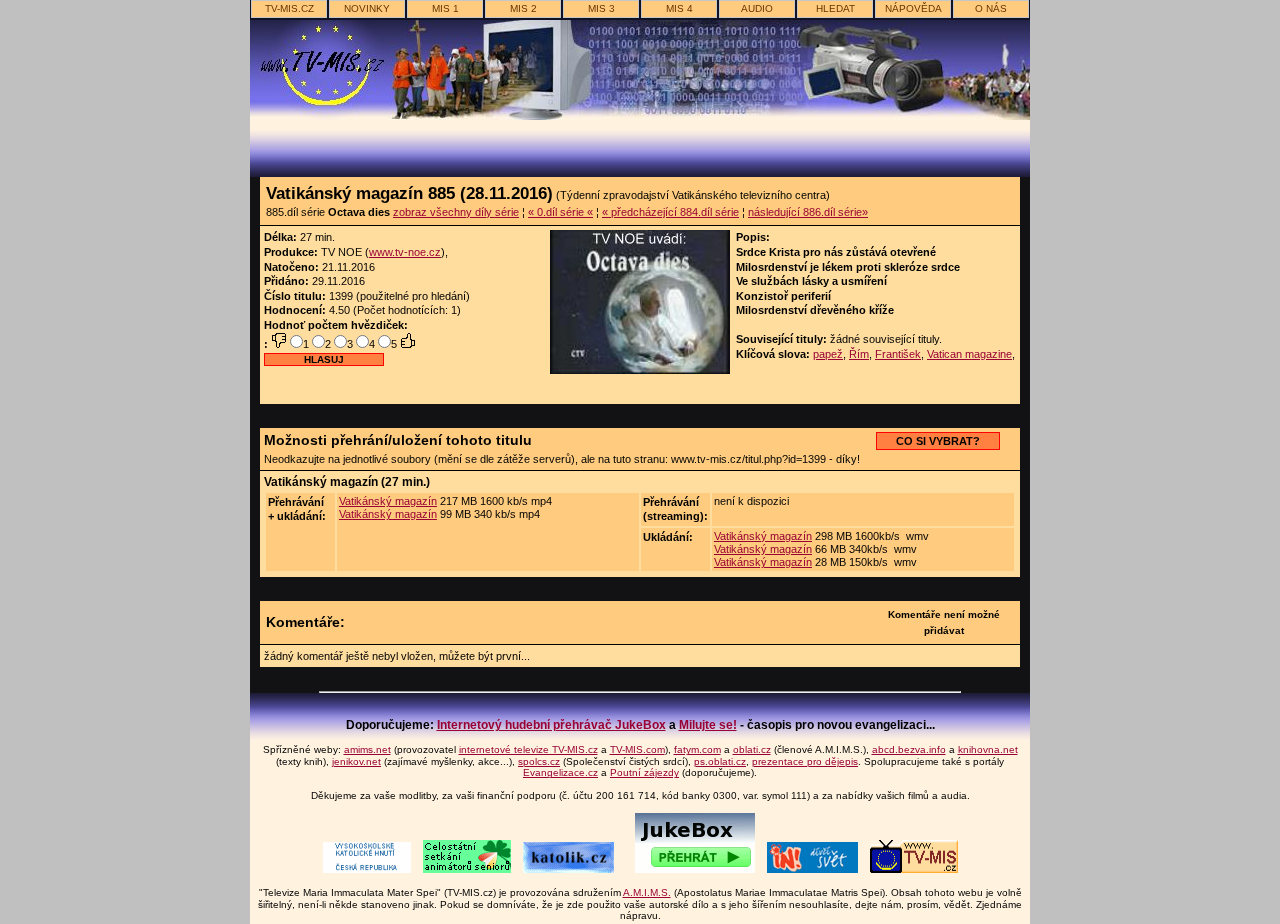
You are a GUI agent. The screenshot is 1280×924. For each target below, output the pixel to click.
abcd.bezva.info (909, 749)
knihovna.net (988, 749)
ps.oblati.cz (720, 761)
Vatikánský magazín (388, 501)
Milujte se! (708, 725)
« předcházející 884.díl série (670, 212)
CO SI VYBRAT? (938, 441)
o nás (991, 8)
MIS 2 (523, 8)
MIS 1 (445, 8)
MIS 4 (679, 8)
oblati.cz (752, 749)
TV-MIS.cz (289, 8)
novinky (367, 8)
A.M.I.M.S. (647, 892)
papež (828, 354)
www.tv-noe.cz (405, 252)
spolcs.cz (539, 761)
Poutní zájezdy (644, 772)
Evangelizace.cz (560, 772)
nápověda (913, 8)
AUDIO (757, 8)
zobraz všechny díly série (456, 212)
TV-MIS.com (637, 749)
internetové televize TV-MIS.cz (528, 749)
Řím (859, 354)
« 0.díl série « (560, 212)
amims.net (367, 749)
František (898, 354)
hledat (835, 8)
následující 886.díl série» (808, 212)
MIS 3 (601, 8)
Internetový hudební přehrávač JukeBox (551, 725)
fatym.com (697, 749)
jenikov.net (356, 761)
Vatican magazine (969, 354)
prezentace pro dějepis (805, 761)
